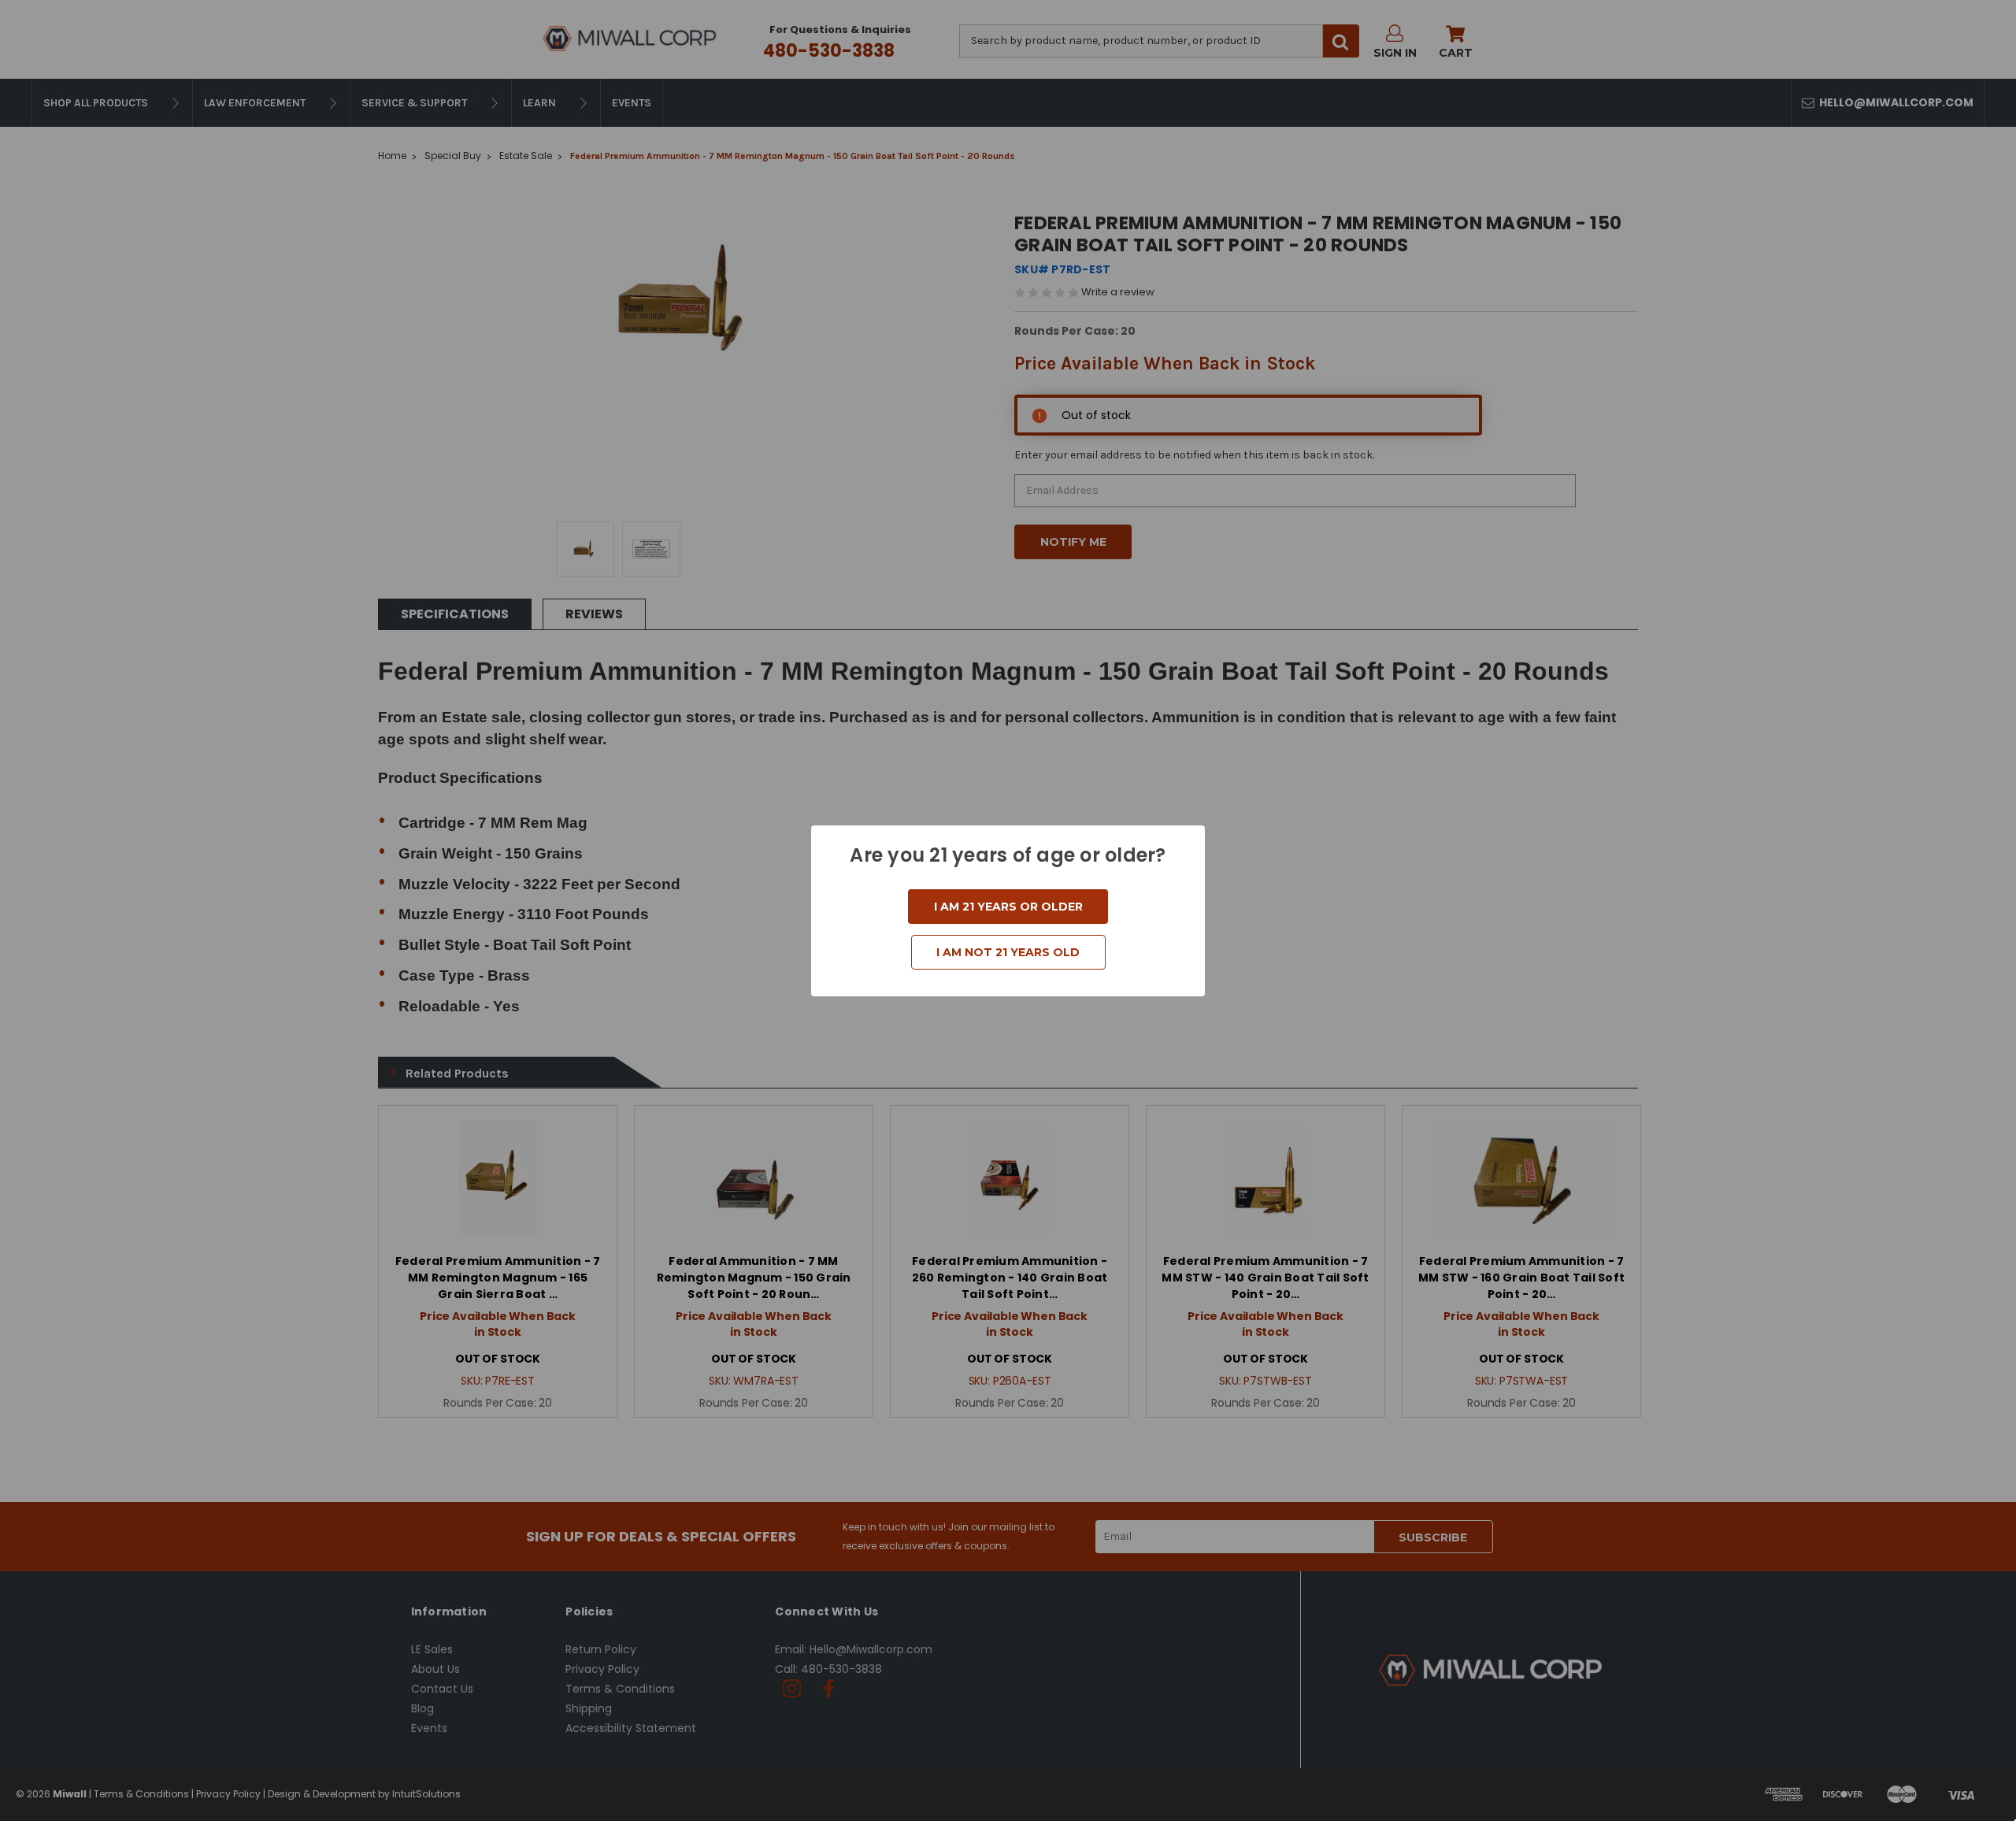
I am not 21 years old (1008, 952)
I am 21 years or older (1008, 907)
